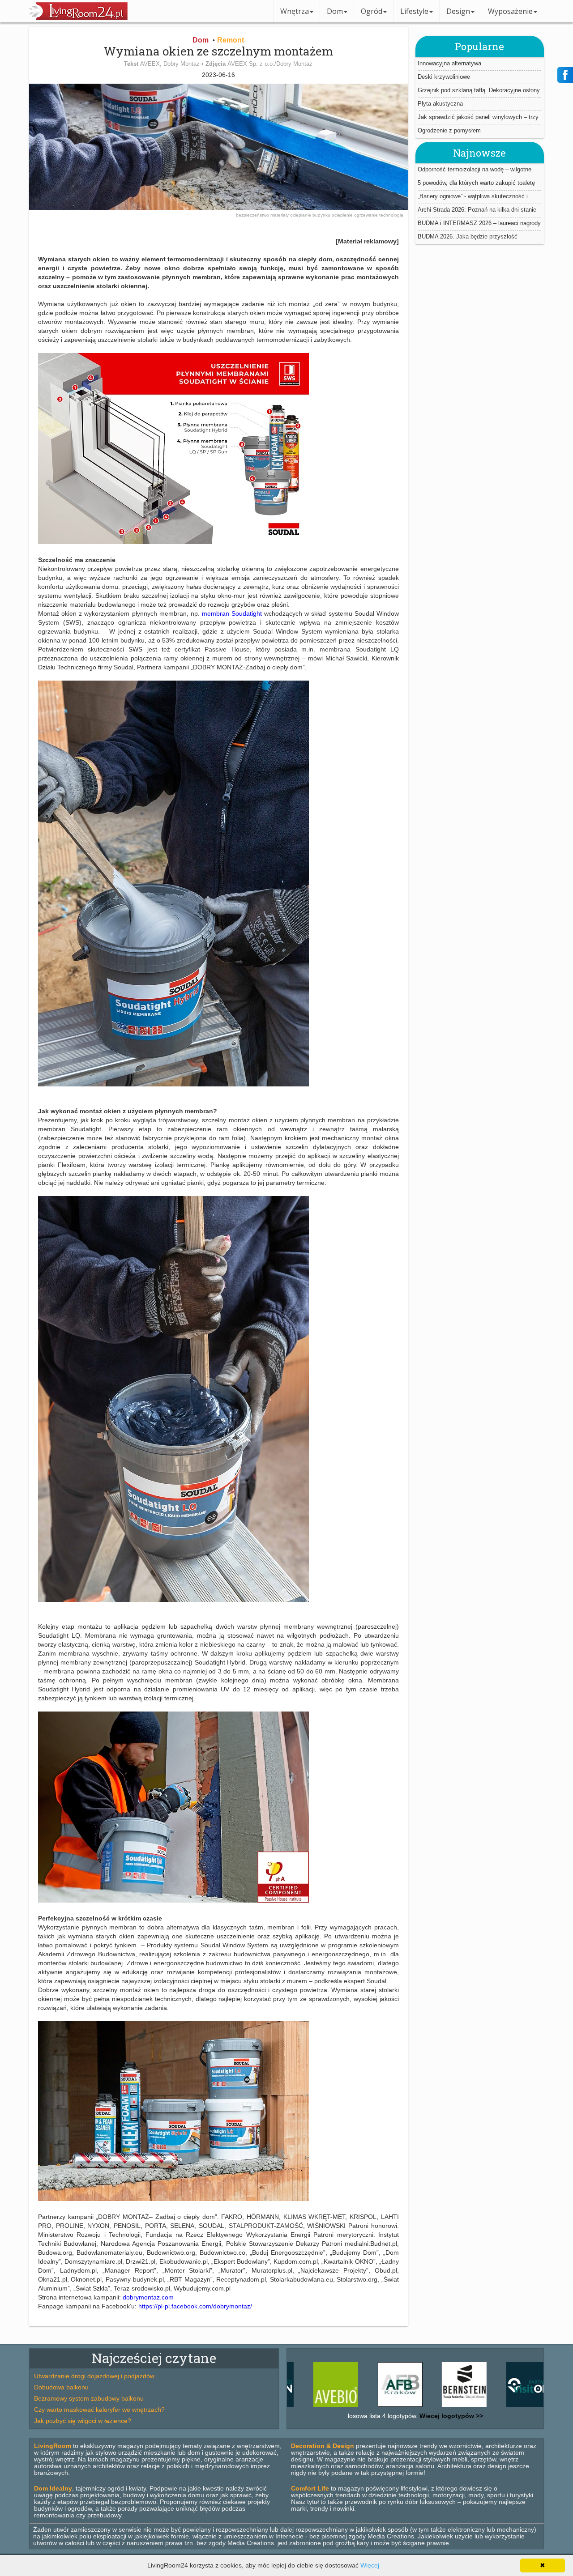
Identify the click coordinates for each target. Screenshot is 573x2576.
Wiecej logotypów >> (450, 2416)
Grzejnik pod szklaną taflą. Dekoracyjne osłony (479, 90)
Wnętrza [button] (295, 11)
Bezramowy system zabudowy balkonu (89, 2398)
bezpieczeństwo (253, 215)
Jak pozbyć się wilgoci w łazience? (83, 2421)
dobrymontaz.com (148, 2297)
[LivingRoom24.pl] (78, 18)
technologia (391, 215)
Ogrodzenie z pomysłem (449, 130)
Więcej (370, 2565)
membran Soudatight (232, 613)
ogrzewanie (367, 215)
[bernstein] (400, 2407)
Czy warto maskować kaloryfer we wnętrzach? (99, 2410)
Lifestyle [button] (414, 11)
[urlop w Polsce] (464, 2407)
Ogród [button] (372, 11)
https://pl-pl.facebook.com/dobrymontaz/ (195, 2306)
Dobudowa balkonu (61, 2387)
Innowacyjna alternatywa (449, 63)
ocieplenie (343, 215)
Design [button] (458, 11)
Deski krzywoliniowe (444, 76)
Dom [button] (335, 11)
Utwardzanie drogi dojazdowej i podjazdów (94, 2376)
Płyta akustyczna (440, 103)
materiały (280, 215)
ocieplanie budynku (311, 215)
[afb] (336, 2407)
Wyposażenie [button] (510, 11)
